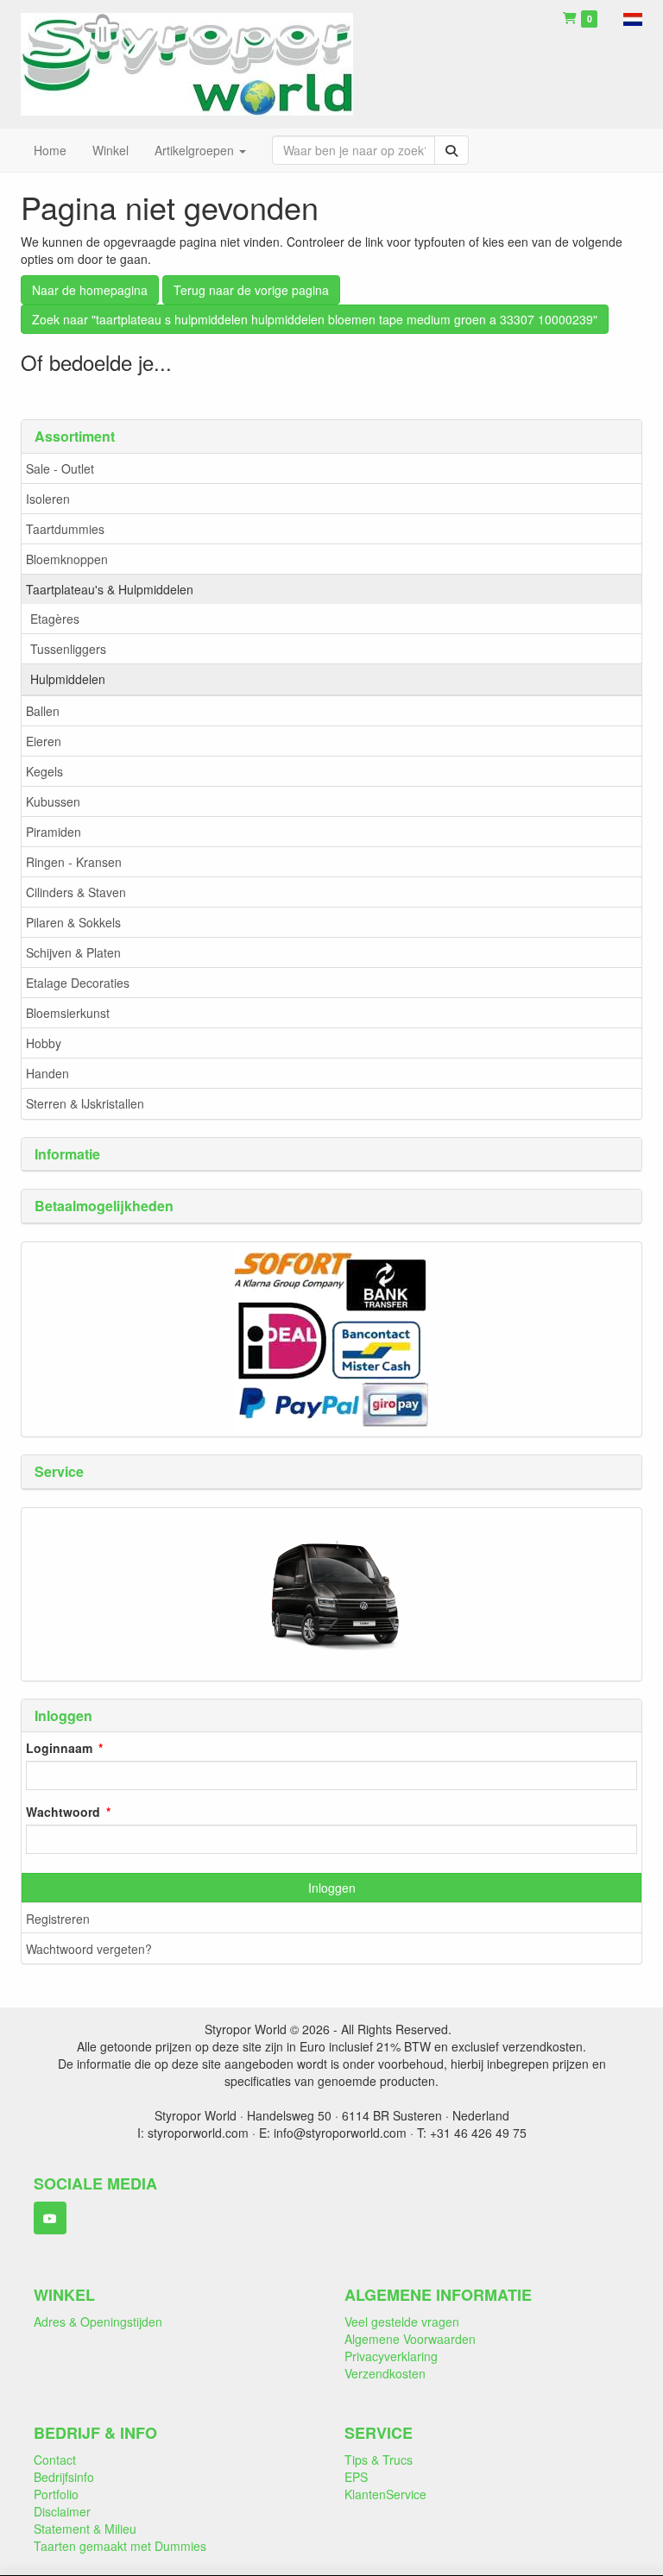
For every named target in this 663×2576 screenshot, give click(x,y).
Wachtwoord (63, 1812)
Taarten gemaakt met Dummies (120, 2546)
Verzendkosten (385, 2373)
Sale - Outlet (60, 468)
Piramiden (54, 832)
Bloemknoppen (67, 559)
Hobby (44, 1043)
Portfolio (56, 2494)
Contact (55, 2460)
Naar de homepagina (90, 290)
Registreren (58, 1919)
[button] (633, 17)
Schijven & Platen (73, 952)
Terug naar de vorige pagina (251, 290)
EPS (356, 2477)
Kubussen (53, 801)
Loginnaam (59, 1748)
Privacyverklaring (391, 2356)
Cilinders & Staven (76, 892)
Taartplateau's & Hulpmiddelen (110, 589)
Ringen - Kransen (74, 862)
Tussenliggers (68, 649)
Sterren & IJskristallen (85, 1103)
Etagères (55, 619)
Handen (47, 1073)
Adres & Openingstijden (98, 2322)
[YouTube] (50, 2218)
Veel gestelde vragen (402, 2322)
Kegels (44, 771)
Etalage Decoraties (78, 983)
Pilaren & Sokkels (73, 922)
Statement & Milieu (85, 2529)
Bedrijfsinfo (64, 2477)
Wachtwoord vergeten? (89, 1949)
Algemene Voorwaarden (410, 2339)
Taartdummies (65, 529)
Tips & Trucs (379, 2460)
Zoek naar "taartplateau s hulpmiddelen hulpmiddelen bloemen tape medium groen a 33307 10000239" (315, 319)
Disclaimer (62, 2511)
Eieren (44, 741)
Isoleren (48, 499)
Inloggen (332, 1888)
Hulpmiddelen (68, 679)
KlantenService (385, 2494)
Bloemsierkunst (68, 1013)
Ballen (43, 711)
